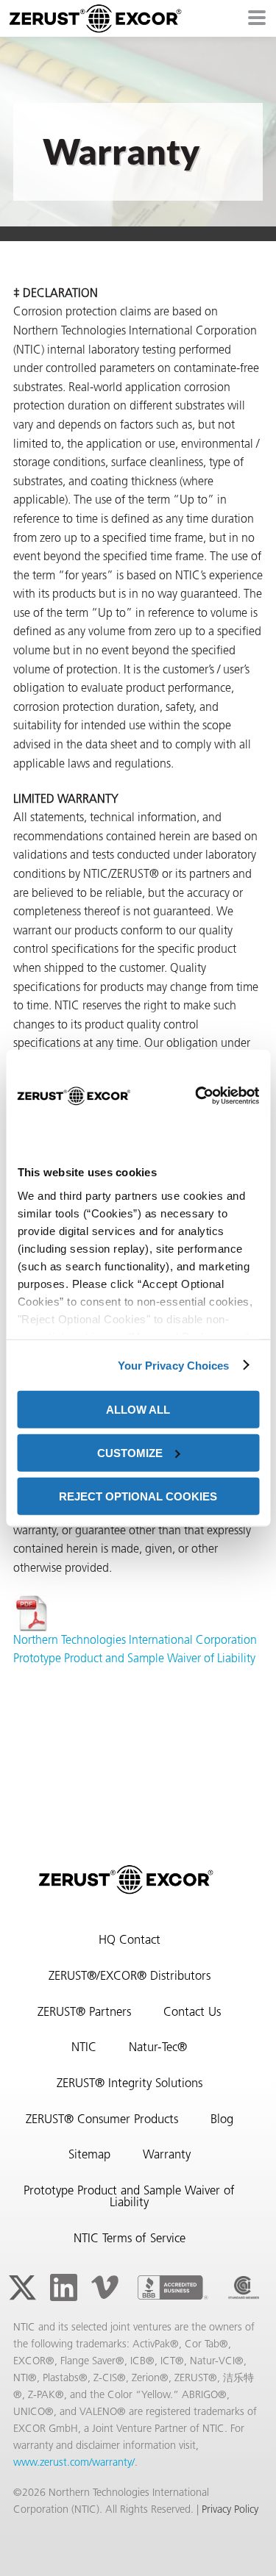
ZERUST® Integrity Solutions (130, 2084)
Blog (222, 2120)
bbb (173, 2288)
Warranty (167, 2155)
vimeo (105, 2288)
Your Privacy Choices (174, 1365)
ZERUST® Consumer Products (102, 2120)
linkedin (63, 2288)
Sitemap (89, 2155)
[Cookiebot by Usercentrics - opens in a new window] (195, 1095)
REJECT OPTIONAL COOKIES (138, 1496)
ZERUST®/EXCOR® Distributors (130, 1977)
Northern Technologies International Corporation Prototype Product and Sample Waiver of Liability (135, 1650)
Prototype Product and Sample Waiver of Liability (129, 2198)
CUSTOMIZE (130, 1452)
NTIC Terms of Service (130, 2239)
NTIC (84, 2048)
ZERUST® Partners (84, 2013)
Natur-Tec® (158, 2048)
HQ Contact (130, 1941)
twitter (22, 2288)
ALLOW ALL (138, 1410)
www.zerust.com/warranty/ (74, 2463)
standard (244, 2288)
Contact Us (192, 2013)
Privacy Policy (230, 2510)
